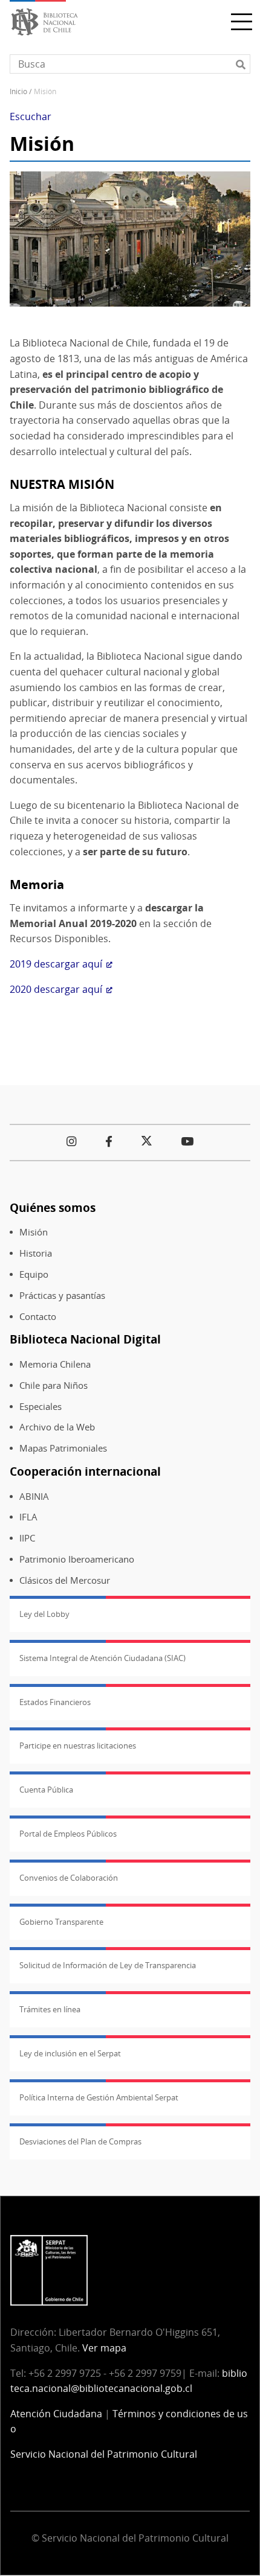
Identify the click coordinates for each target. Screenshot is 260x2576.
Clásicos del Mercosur (65, 1580)
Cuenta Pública (46, 1790)
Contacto (38, 1317)
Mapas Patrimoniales (63, 1448)
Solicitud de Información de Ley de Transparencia (108, 1965)
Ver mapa (104, 2348)
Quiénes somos (53, 1207)
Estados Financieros (55, 1702)
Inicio (18, 91)
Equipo (34, 1274)
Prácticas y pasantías (62, 1296)
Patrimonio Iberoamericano (77, 1559)
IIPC (27, 1538)
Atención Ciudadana (56, 2414)
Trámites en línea (50, 2009)
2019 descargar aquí (56, 964)
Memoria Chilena (55, 1364)
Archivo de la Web (57, 1427)
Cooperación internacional (85, 1471)
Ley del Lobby (44, 1614)
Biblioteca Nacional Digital (85, 1339)
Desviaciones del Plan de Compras (80, 2141)
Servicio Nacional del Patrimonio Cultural (104, 2454)
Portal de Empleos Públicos (68, 1834)
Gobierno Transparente (61, 1922)
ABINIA (34, 1497)
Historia (36, 1253)
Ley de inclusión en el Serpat (70, 2053)
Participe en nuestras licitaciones (78, 1745)
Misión (34, 1232)
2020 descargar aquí (56, 989)
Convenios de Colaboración (69, 1878)
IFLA (28, 1517)
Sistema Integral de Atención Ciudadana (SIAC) (102, 1658)
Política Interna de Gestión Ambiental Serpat (99, 2097)
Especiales (41, 1407)
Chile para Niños (54, 1385)
